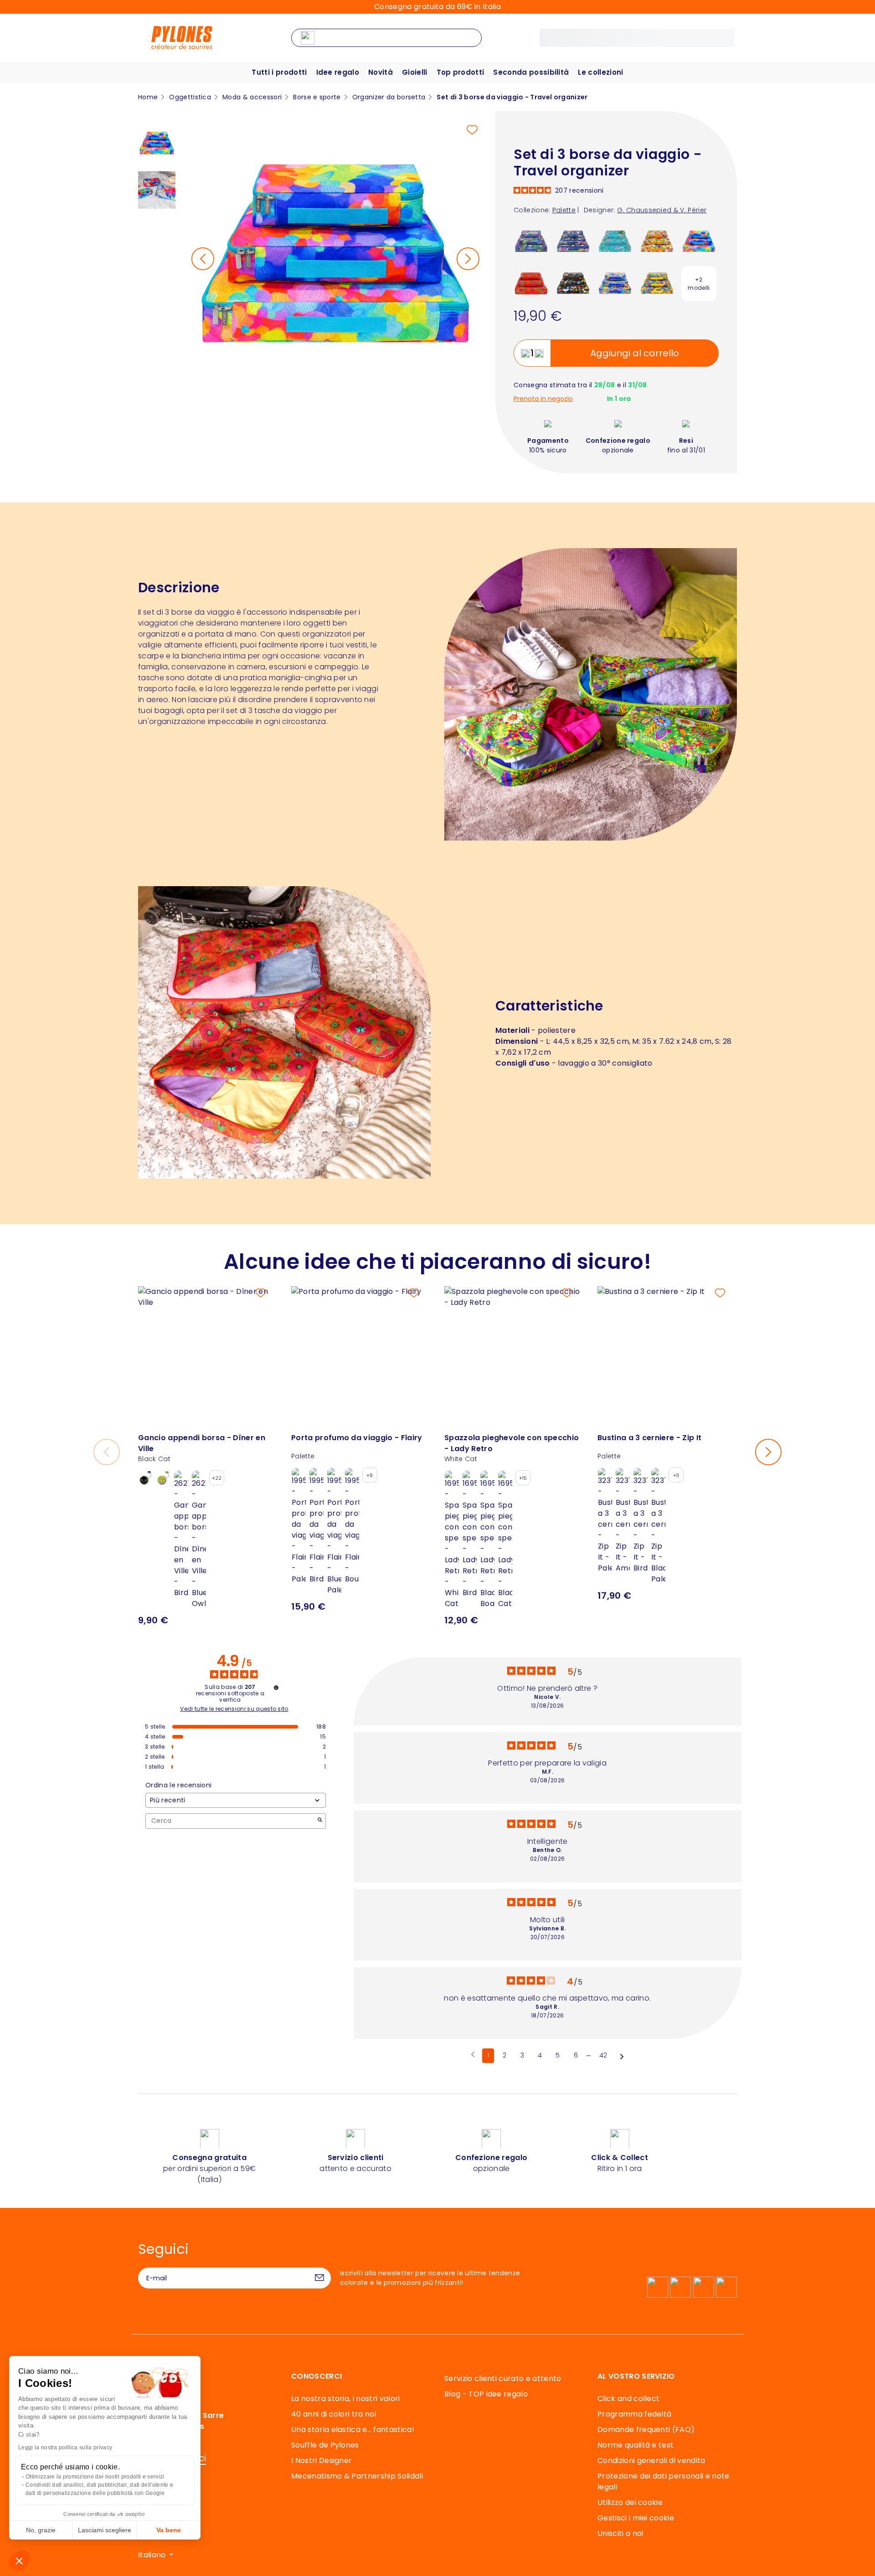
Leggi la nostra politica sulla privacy (65, 2448)
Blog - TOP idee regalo (486, 2394)
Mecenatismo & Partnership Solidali (357, 2476)
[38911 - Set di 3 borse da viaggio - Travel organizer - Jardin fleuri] (573, 283)
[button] (19, 2561)
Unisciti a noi (620, 2533)
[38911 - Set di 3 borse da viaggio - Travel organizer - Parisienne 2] (615, 241)
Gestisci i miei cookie (636, 2518)
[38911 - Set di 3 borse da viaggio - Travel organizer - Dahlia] (657, 283)
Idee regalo (338, 72)
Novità (381, 72)
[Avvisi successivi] (622, 2056)
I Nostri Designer (322, 2461)
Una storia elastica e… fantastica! (353, 2430)
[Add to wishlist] (472, 130)
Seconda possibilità (531, 72)
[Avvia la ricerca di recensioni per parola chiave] (320, 1821)
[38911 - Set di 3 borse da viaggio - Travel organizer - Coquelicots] (531, 283)
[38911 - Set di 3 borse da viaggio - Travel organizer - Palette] (699, 241)
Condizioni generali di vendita (651, 2461)
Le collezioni (600, 72)
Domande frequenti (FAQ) (646, 2430)
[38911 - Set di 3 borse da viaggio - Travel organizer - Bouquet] (615, 283)
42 (603, 2055)
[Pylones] (182, 37)
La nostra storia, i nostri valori (346, 2399)
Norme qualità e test (636, 2445)
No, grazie (41, 2530)
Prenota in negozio (543, 399)
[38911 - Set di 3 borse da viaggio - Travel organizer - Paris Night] (573, 241)
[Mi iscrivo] (319, 2278)
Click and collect (628, 2399)
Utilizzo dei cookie (630, 2502)
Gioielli (415, 72)
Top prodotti (461, 72)
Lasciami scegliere (105, 2530)
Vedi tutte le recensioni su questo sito (234, 1709)
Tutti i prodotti (279, 72)
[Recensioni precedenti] (473, 2055)
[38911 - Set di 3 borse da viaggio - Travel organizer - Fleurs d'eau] (531, 241)
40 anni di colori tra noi (334, 2414)
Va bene (169, 2530)
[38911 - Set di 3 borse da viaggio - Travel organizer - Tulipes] (657, 241)
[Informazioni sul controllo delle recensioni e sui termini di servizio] (276, 1688)
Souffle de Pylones (325, 2445)
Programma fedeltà (634, 2414)
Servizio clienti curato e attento (503, 2378)
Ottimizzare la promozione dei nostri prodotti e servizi (95, 2477)
